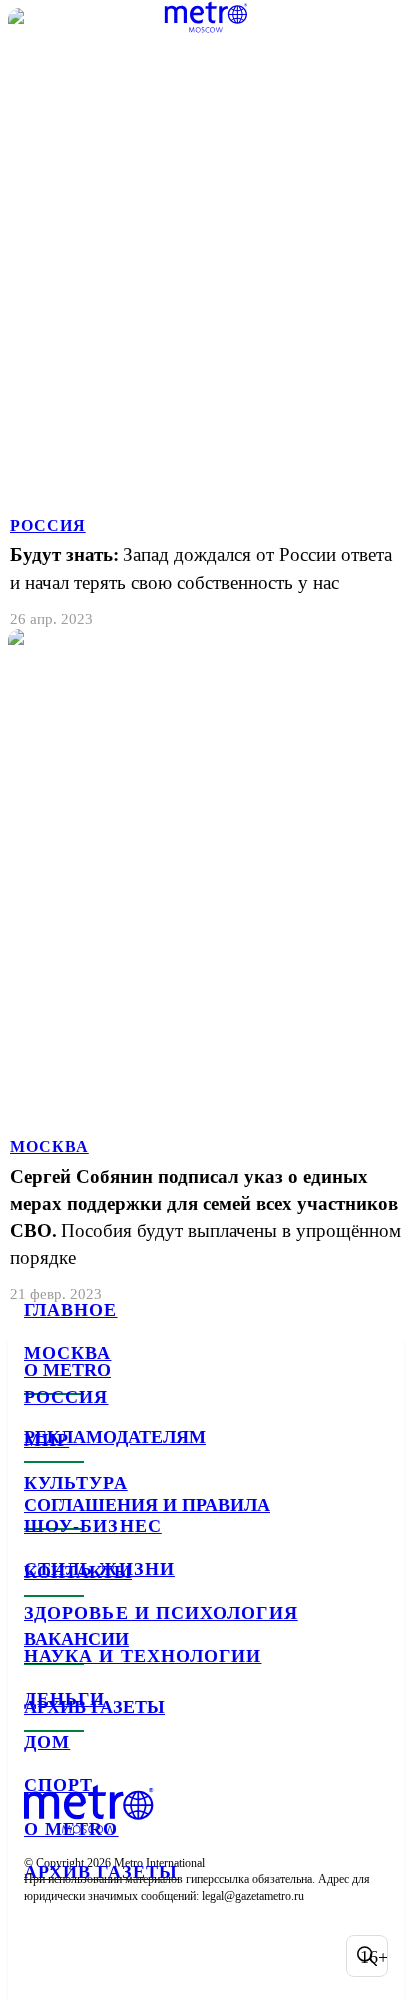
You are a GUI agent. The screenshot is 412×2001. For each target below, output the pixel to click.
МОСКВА (49, 1146)
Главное (71, 1310)
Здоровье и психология (161, 1613)
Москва (67, 1353)
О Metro (71, 1829)
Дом (47, 1742)
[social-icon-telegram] (96, 1956)
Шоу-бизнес (93, 1526)
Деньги (64, 1699)
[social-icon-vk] (44, 1956)
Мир (46, 1440)
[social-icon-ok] (148, 1956)
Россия (66, 1397)
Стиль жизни (99, 1569)
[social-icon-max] (200, 1956)
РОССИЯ (48, 525)
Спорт (58, 1785)
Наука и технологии (142, 1656)
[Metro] (206, 17)
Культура (76, 1483)
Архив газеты (101, 1872)
